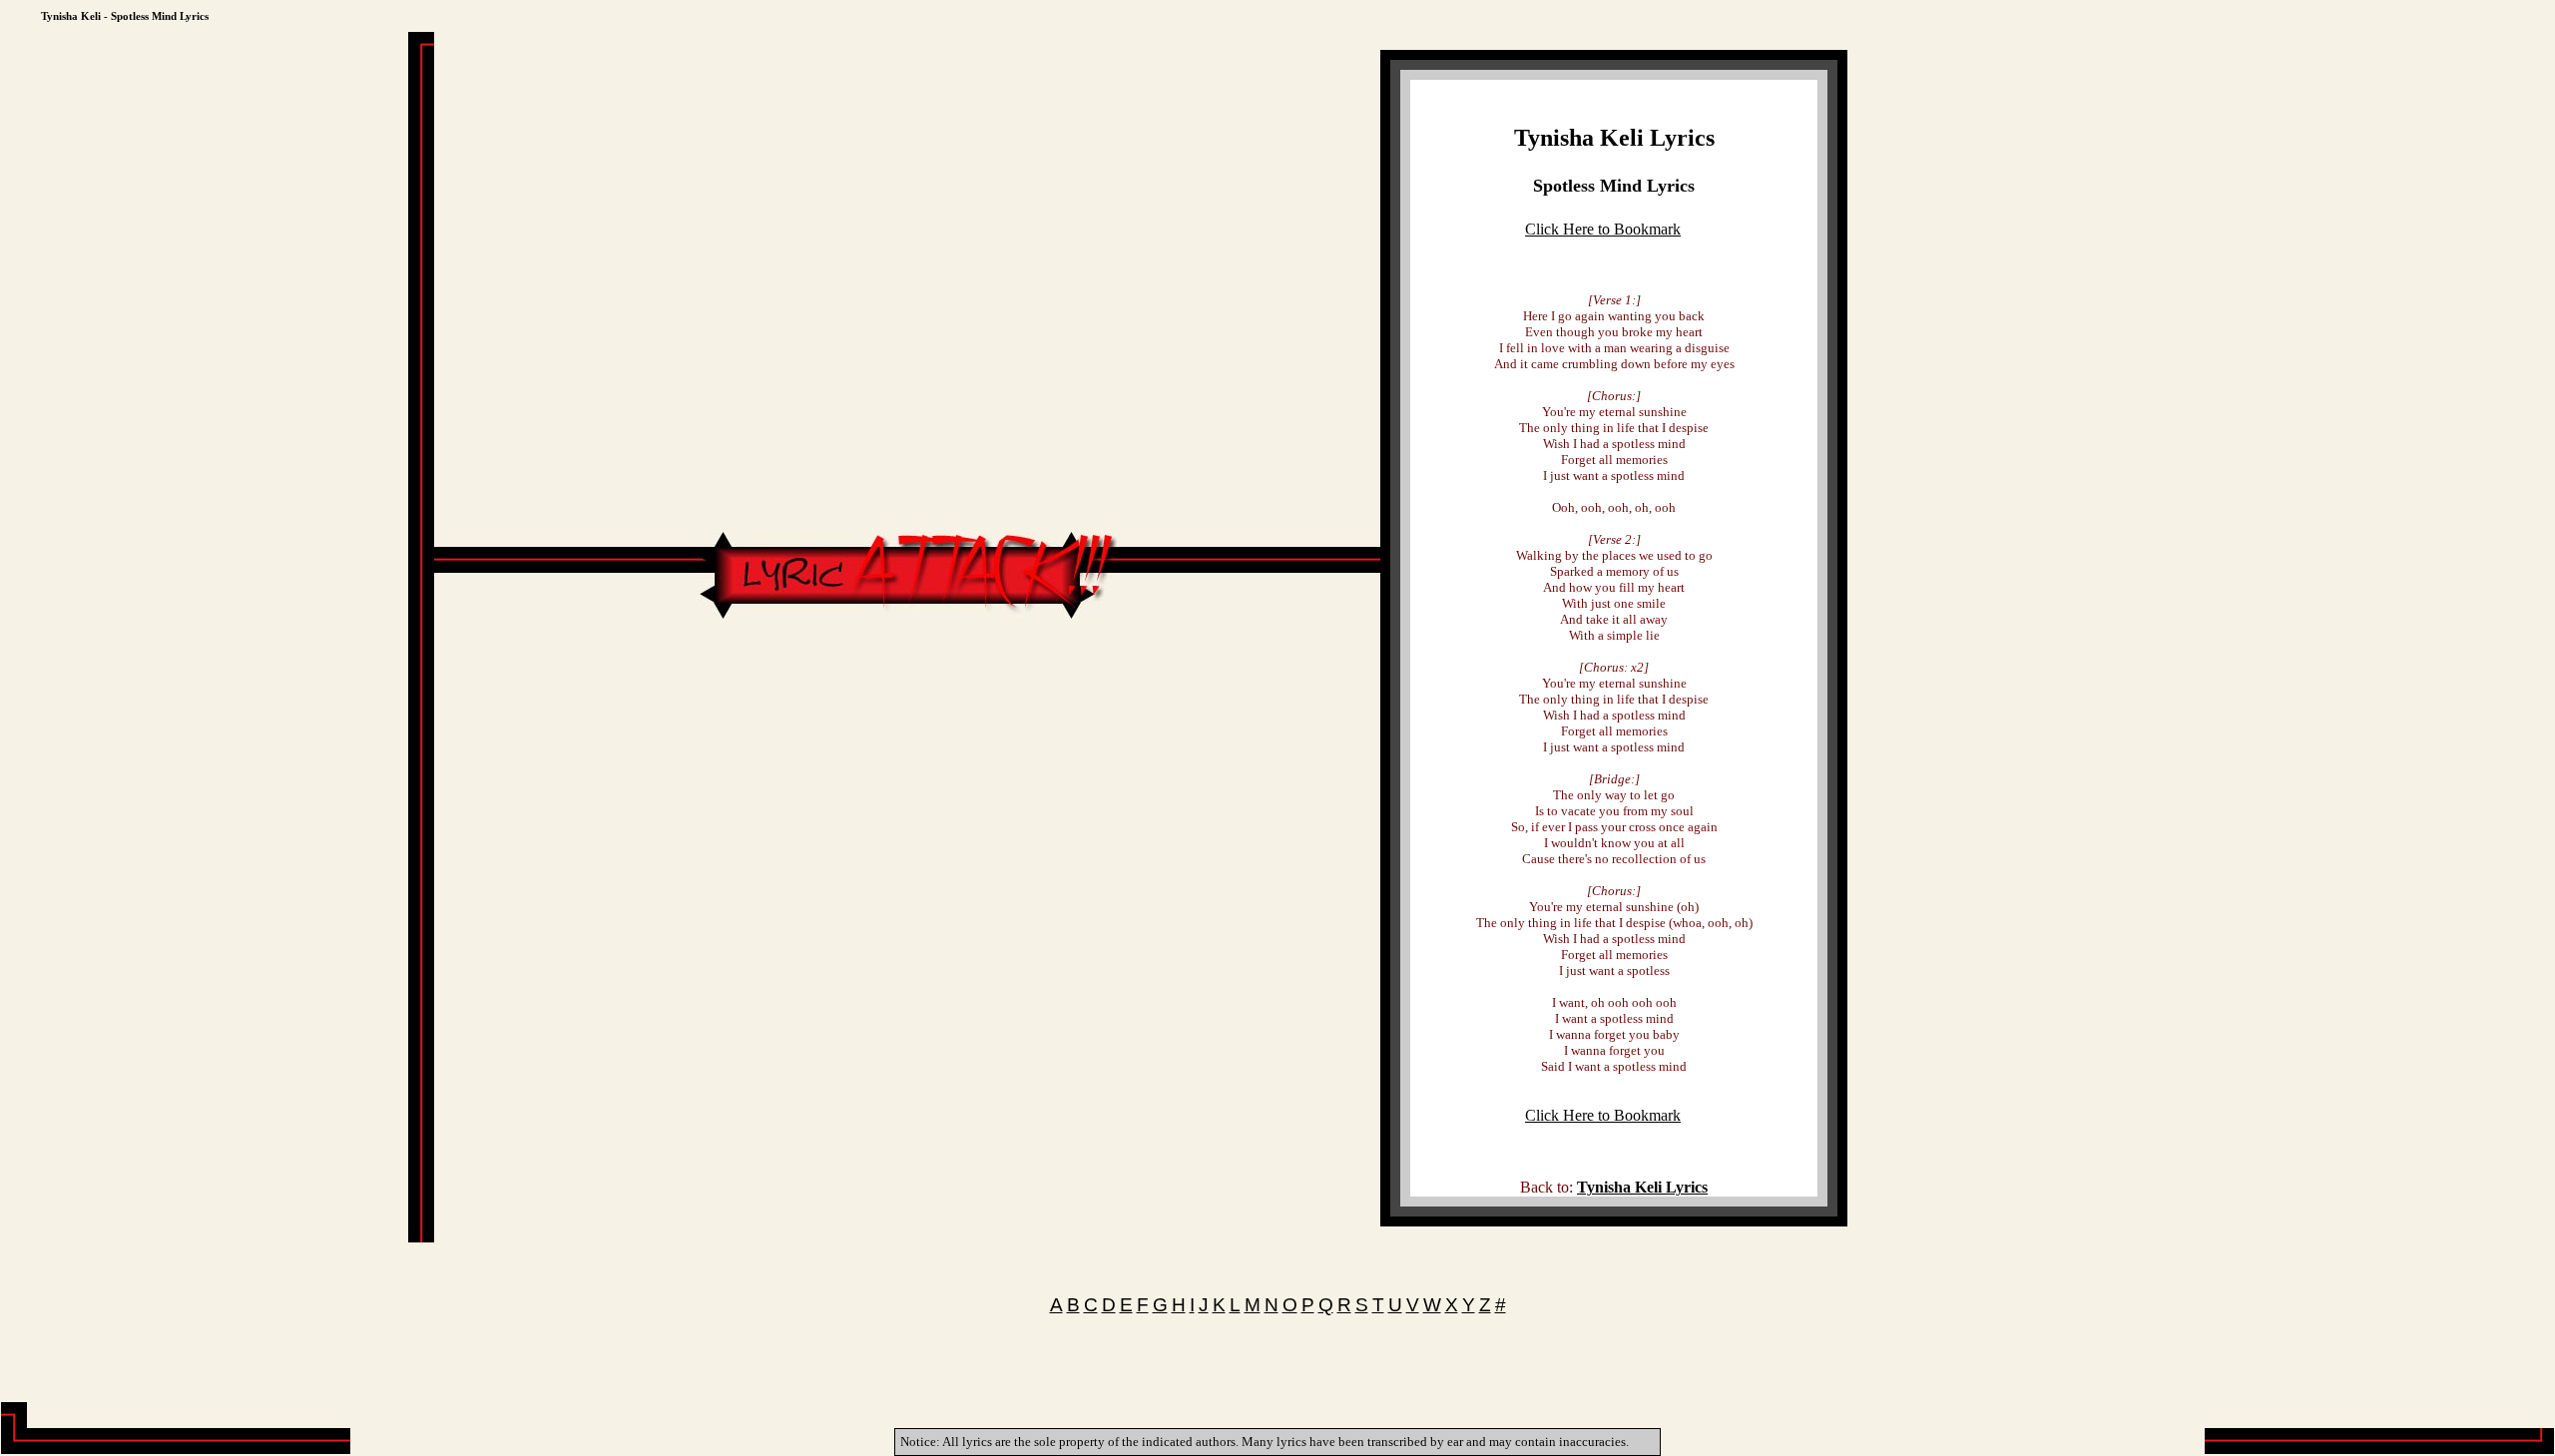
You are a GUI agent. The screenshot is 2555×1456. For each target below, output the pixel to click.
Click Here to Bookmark (1603, 229)
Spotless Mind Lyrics (1614, 186)
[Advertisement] (907, 684)
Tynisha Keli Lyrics (1614, 138)
